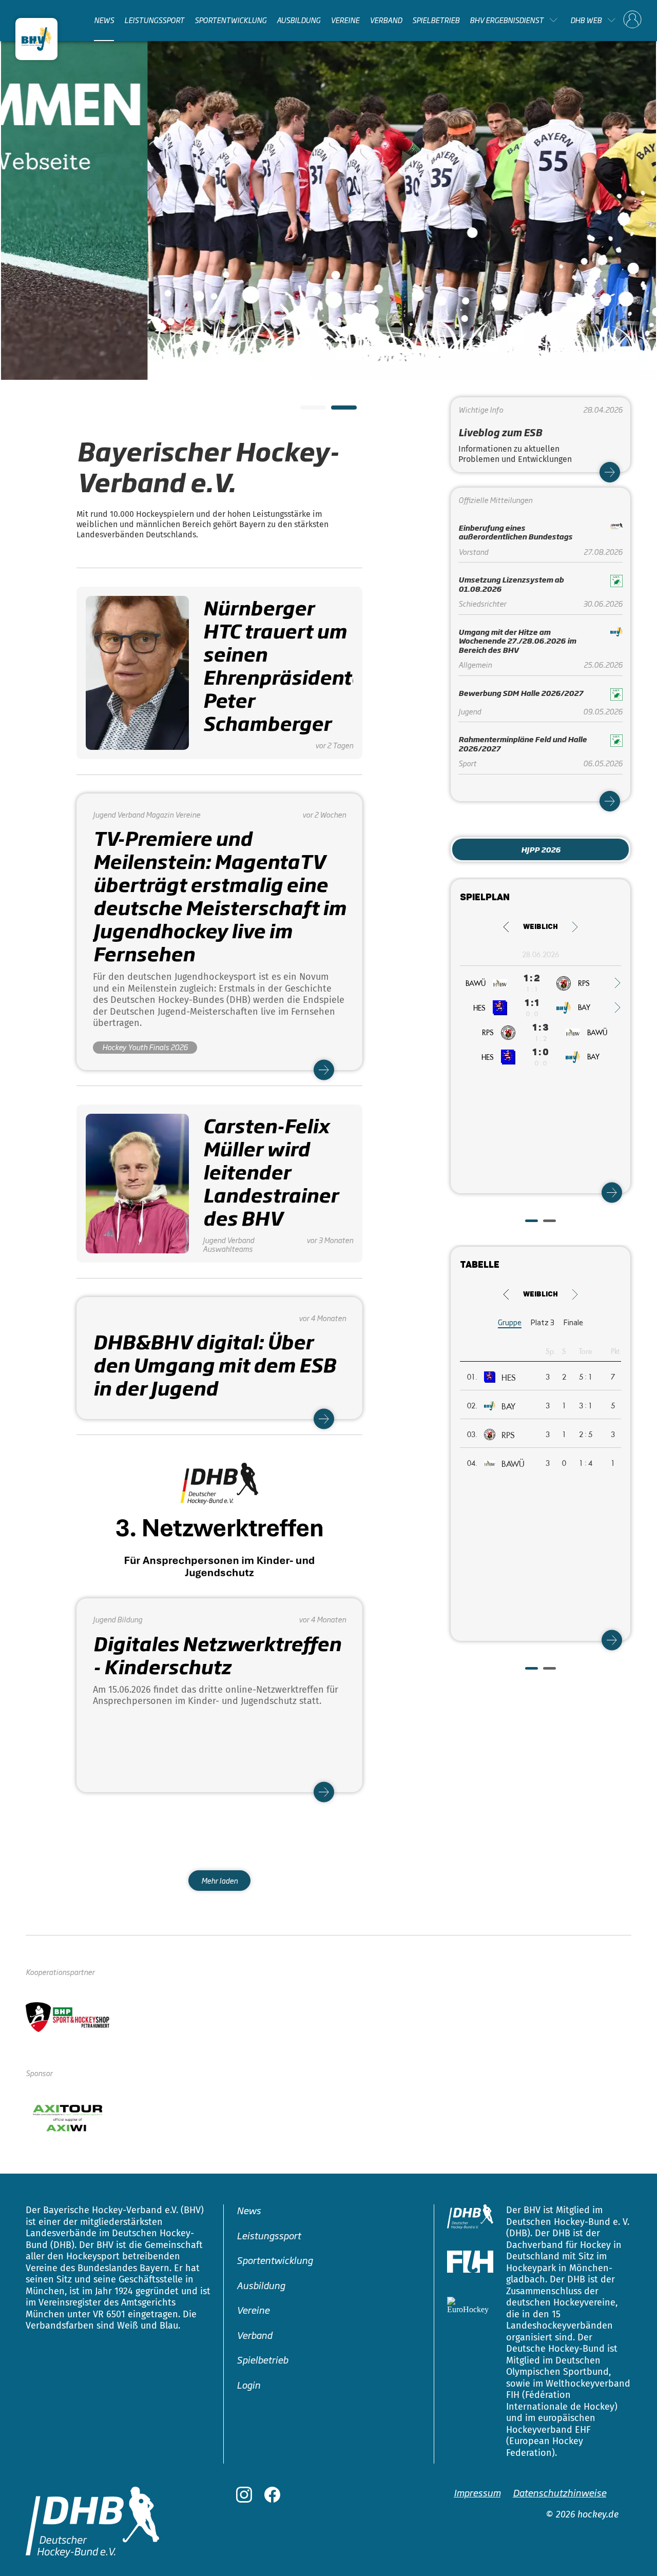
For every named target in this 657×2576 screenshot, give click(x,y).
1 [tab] (305, 411)
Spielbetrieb (436, 20)
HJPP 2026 (541, 849)
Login (248, 2385)
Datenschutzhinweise (559, 2492)
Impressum (477, 2492)
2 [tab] (336, 411)
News (104, 20)
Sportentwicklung (230, 20)
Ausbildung (298, 20)
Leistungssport (154, 20)
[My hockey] (632, 20)
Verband (386, 20)
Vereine (345, 20)
